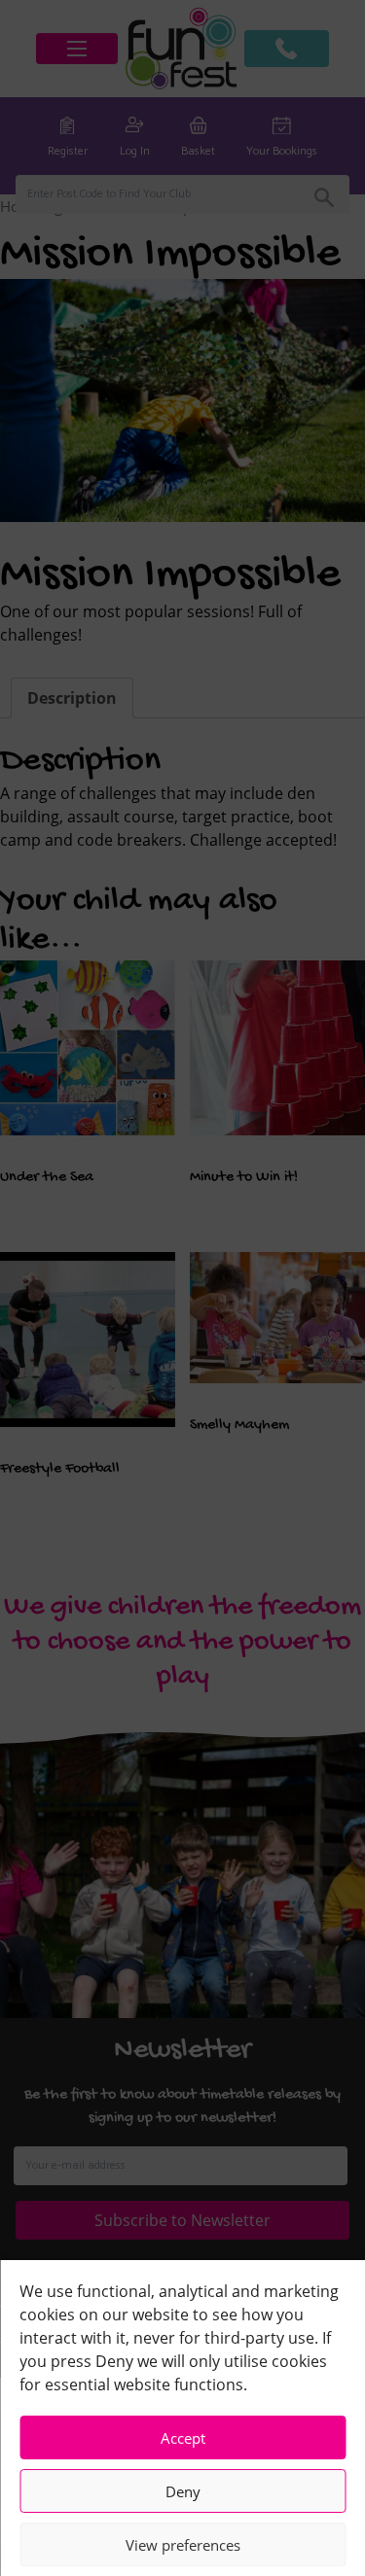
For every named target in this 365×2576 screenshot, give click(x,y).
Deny (183, 2491)
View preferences (183, 2545)
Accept (183, 2438)
